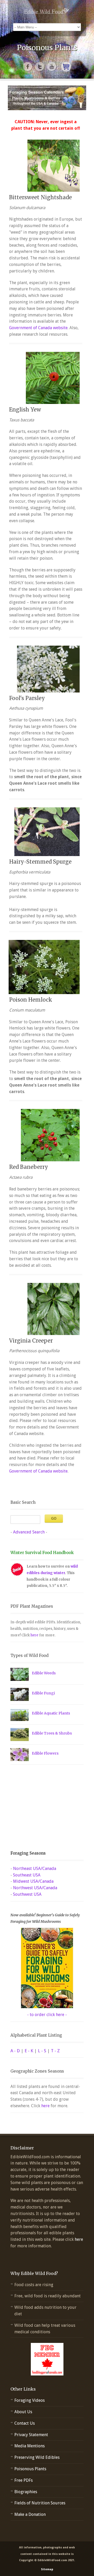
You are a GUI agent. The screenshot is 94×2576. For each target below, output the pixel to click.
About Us (23, 2412)
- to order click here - (47, 2015)
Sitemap (47, 2569)
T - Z (55, 2051)
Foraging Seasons (28, 1853)
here (34, 1635)
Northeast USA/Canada (35, 1869)
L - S (42, 2051)
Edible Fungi (43, 1693)
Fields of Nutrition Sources (40, 2503)
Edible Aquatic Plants (51, 1713)
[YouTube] (52, 67)
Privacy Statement (31, 2435)
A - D (15, 2051)
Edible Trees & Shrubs (52, 1733)
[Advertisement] (43, 1808)
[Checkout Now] (66, 67)
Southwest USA (27, 1894)
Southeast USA (27, 1875)
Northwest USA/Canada (35, 1888)
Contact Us (25, 2423)
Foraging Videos (30, 2400)
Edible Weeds (44, 1673)
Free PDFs (23, 2480)
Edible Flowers (45, 1753)
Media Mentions (30, 2446)
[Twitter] (40, 67)
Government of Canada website (38, 328)
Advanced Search (29, 1532)
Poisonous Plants (30, 2469)
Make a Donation (30, 2514)
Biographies (26, 2492)
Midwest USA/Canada (33, 1881)
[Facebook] (28, 67)
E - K (29, 2051)
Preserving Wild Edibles (37, 2457)
